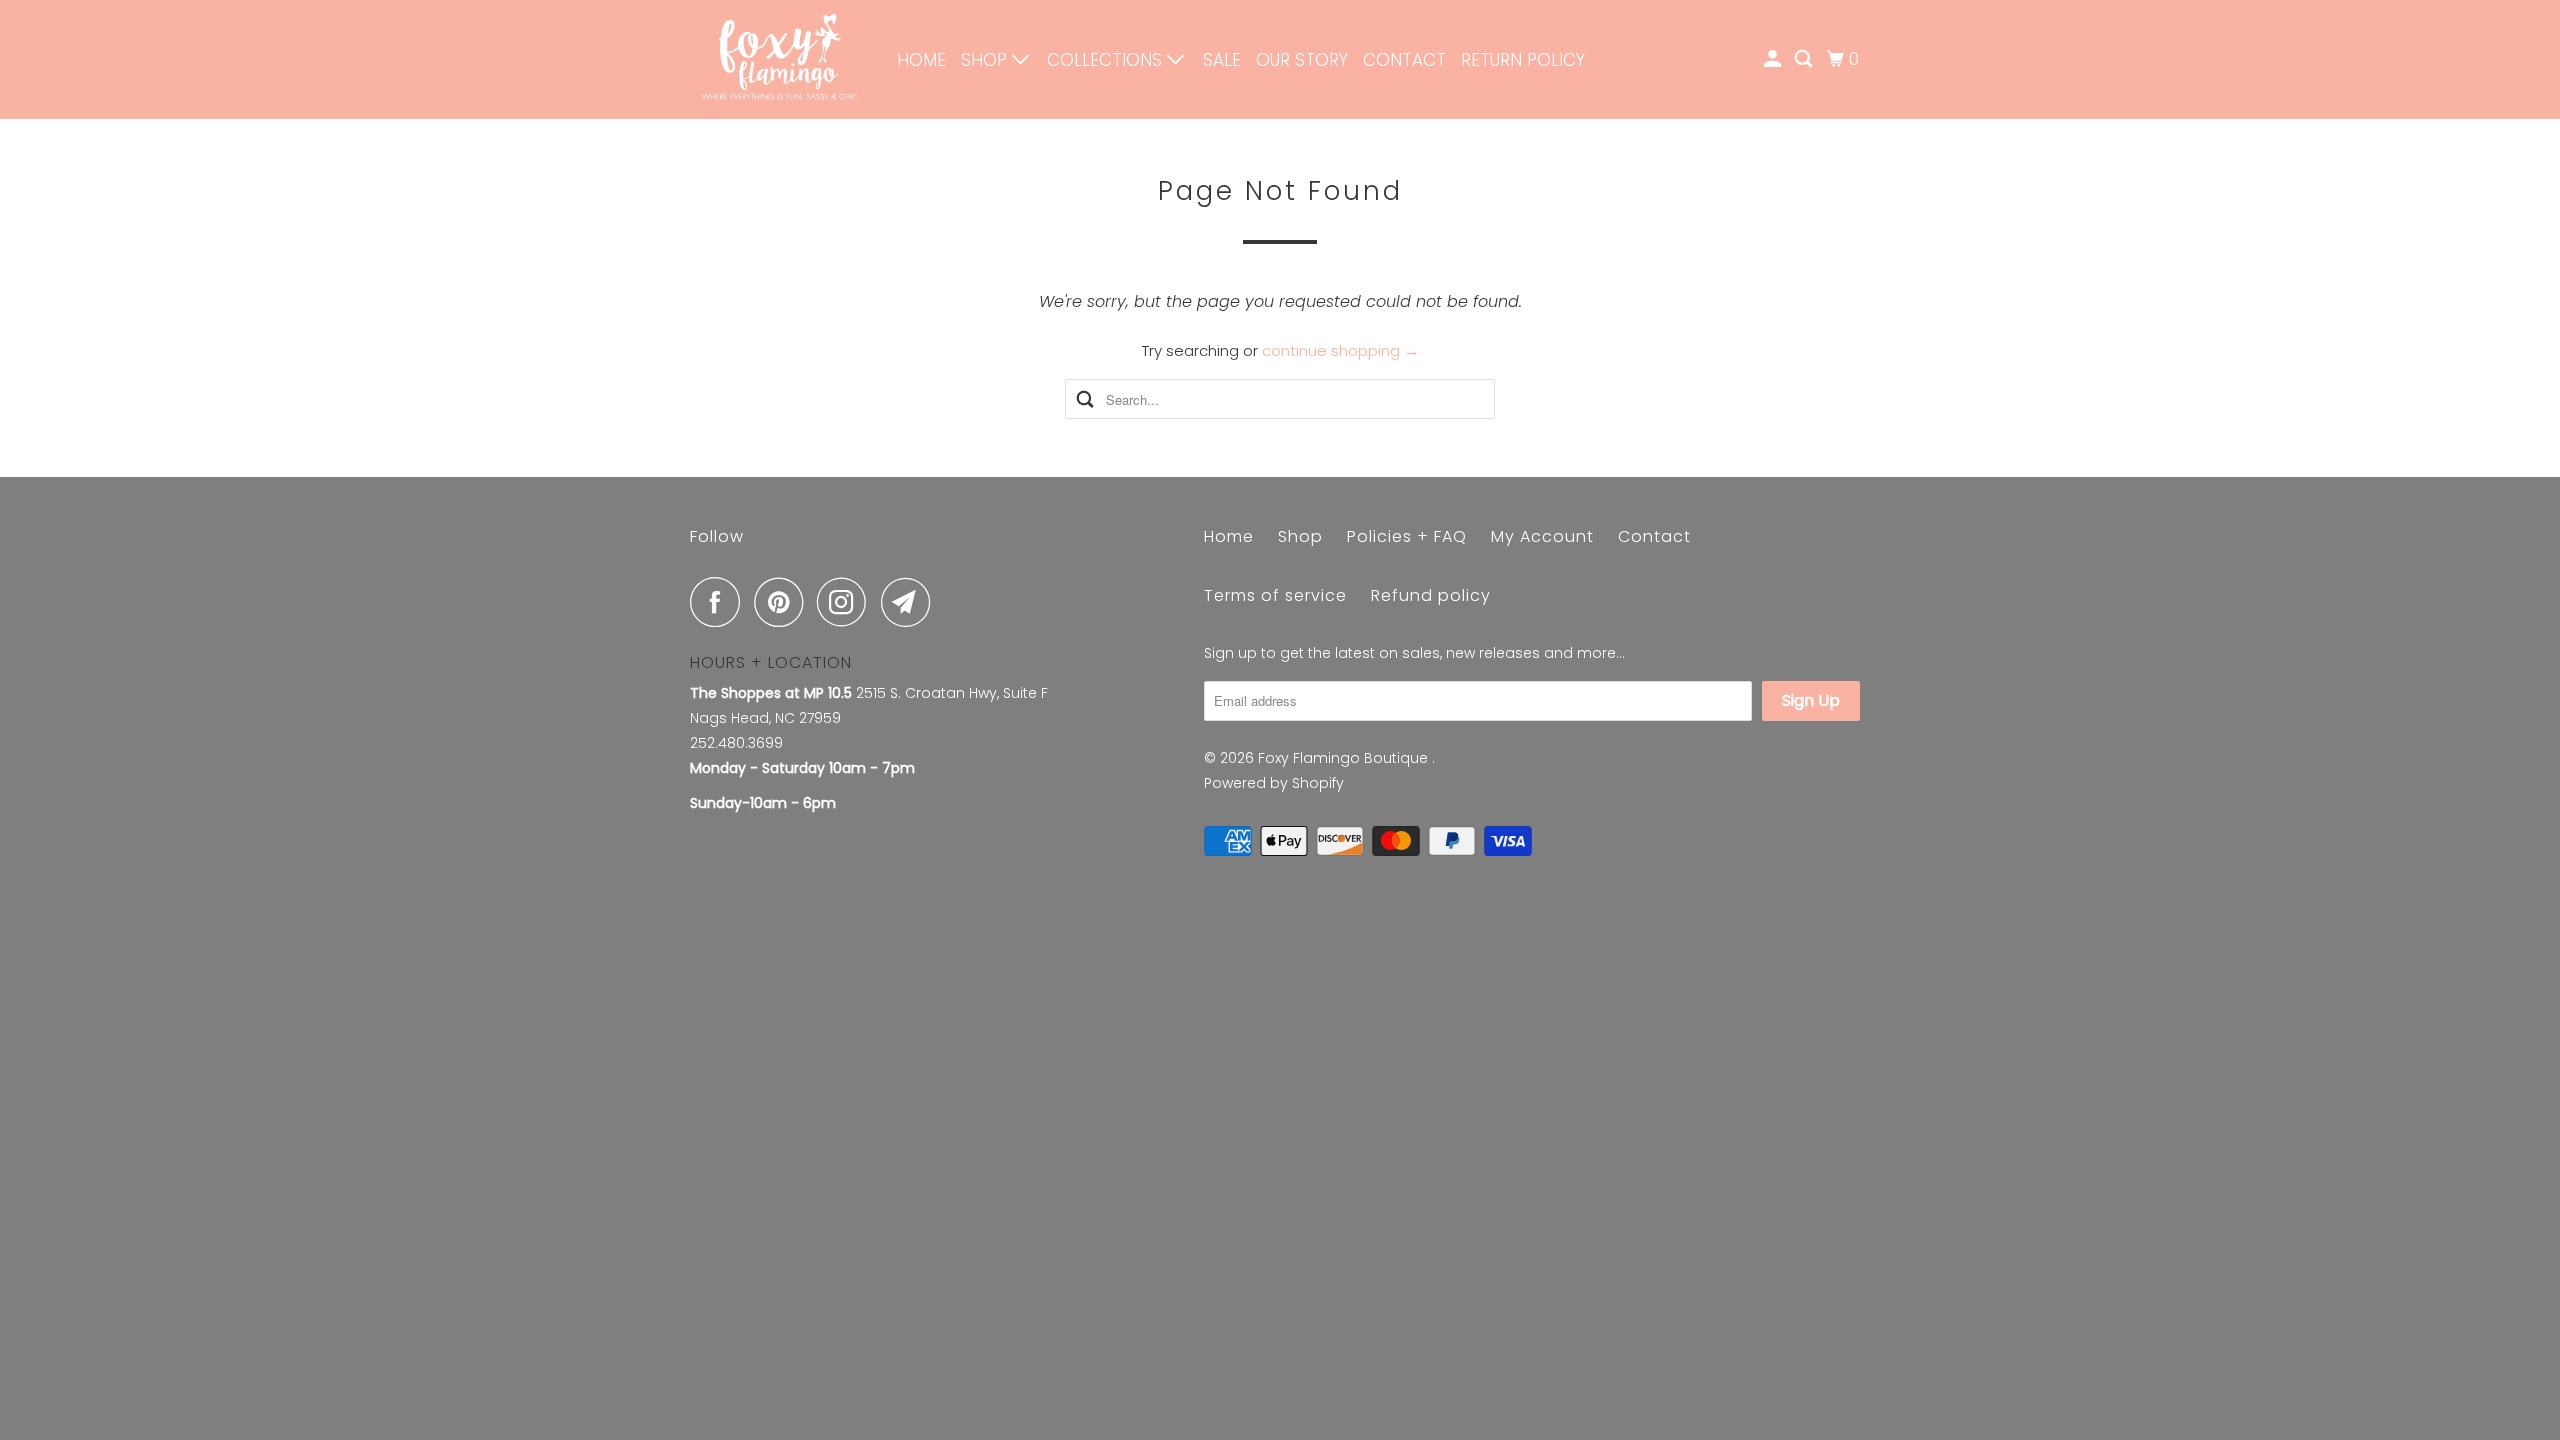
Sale (1222, 60)
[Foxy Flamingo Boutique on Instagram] (847, 602)
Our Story (1302, 60)
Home (921, 60)
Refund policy (1431, 595)
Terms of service (1275, 595)
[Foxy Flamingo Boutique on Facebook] (720, 602)
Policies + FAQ (1407, 536)
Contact (1404, 60)
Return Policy (1523, 60)
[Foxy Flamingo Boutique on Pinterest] (783, 602)
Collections (1107, 60)
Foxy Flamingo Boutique (1345, 758)
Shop (986, 60)
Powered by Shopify (1274, 783)
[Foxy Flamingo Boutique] (780, 59)
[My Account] (1774, 59)
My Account (1542, 536)
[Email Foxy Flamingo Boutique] (911, 602)
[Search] (1805, 59)
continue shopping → (1340, 350)
